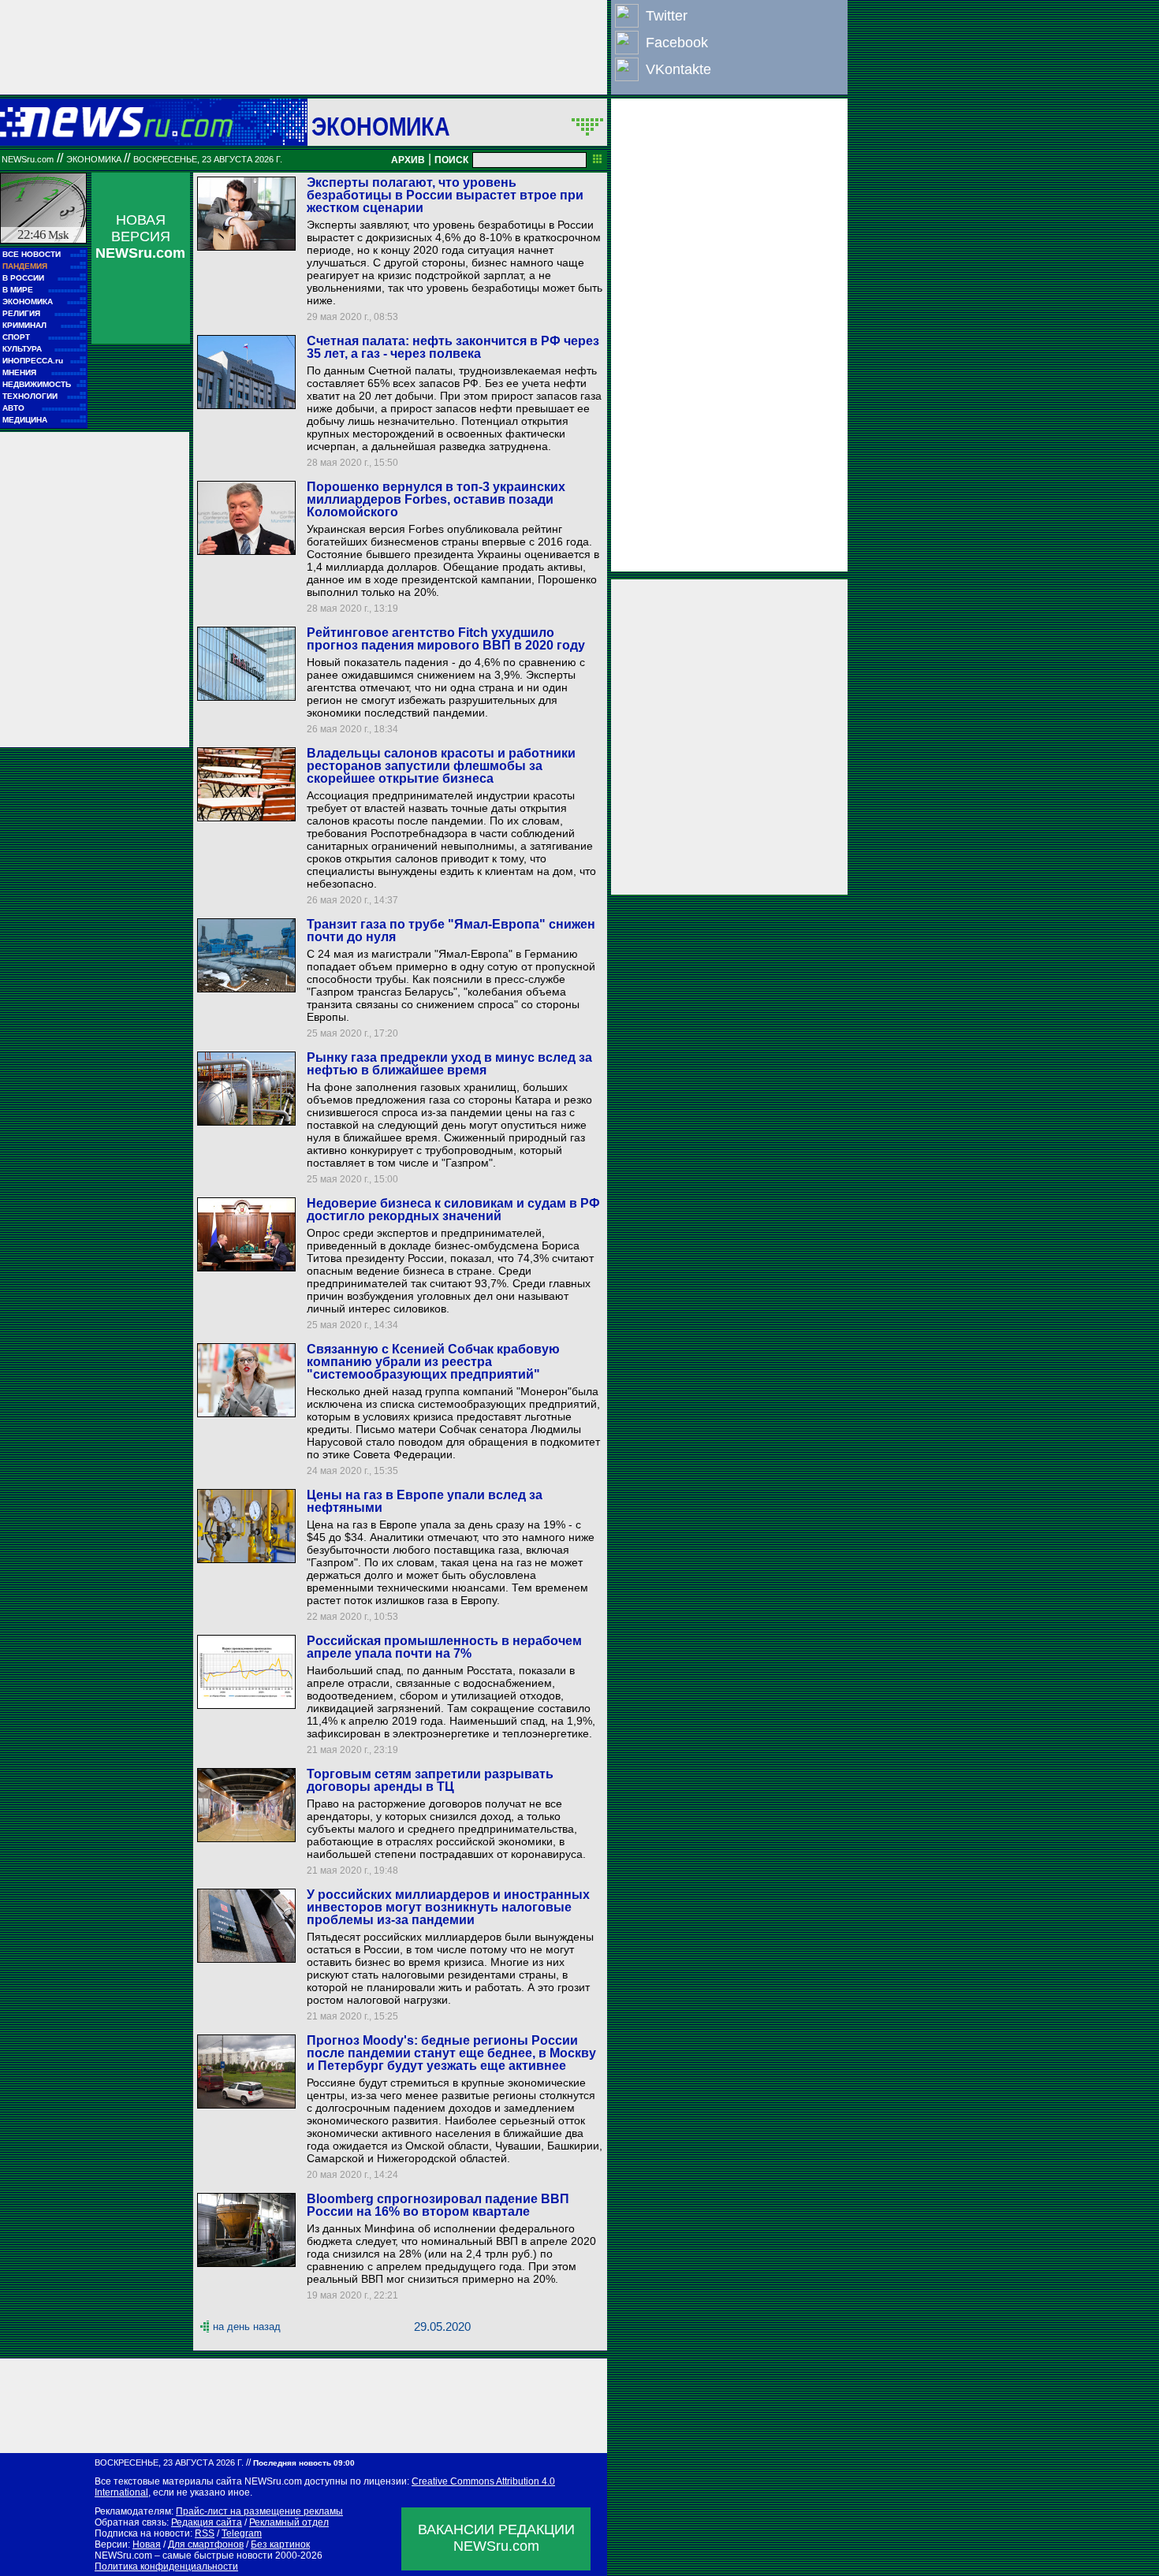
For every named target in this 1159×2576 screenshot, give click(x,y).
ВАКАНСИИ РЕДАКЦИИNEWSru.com (496, 2538)
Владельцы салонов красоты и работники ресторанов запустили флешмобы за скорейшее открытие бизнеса (441, 766)
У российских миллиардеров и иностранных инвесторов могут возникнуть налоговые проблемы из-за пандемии (448, 1907)
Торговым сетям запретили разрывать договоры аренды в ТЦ (430, 1780)
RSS (205, 2533)
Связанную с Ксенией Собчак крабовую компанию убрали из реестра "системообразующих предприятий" (433, 1362)
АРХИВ (408, 160)
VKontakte (678, 69)
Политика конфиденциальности (166, 2567)
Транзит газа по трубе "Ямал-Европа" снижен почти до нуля (451, 931)
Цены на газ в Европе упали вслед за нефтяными (425, 1501)
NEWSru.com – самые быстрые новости (184, 2556)
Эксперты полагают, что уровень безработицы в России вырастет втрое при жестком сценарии (445, 195)
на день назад (247, 2327)
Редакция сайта (207, 2522)
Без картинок (280, 2544)
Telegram (242, 2533)
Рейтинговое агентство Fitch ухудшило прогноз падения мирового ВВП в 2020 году (446, 639)
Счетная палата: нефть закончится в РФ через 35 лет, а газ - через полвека (453, 347)
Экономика (381, 126)
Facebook (677, 43)
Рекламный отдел (289, 2522)
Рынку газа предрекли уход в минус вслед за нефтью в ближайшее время (449, 1064)
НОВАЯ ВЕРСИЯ (140, 236)
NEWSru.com (28, 159)
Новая (147, 2544)
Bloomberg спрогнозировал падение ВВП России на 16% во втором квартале (438, 2205)
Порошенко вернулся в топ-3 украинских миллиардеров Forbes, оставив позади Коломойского (436, 499)
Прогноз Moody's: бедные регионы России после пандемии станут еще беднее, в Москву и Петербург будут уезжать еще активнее (451, 2053)
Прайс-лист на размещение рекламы (259, 2511)
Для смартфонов (206, 2544)
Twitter (667, 16)
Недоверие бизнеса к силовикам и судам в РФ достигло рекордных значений (453, 1210)
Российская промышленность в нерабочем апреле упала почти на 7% (444, 1647)
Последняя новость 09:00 (304, 2463)
